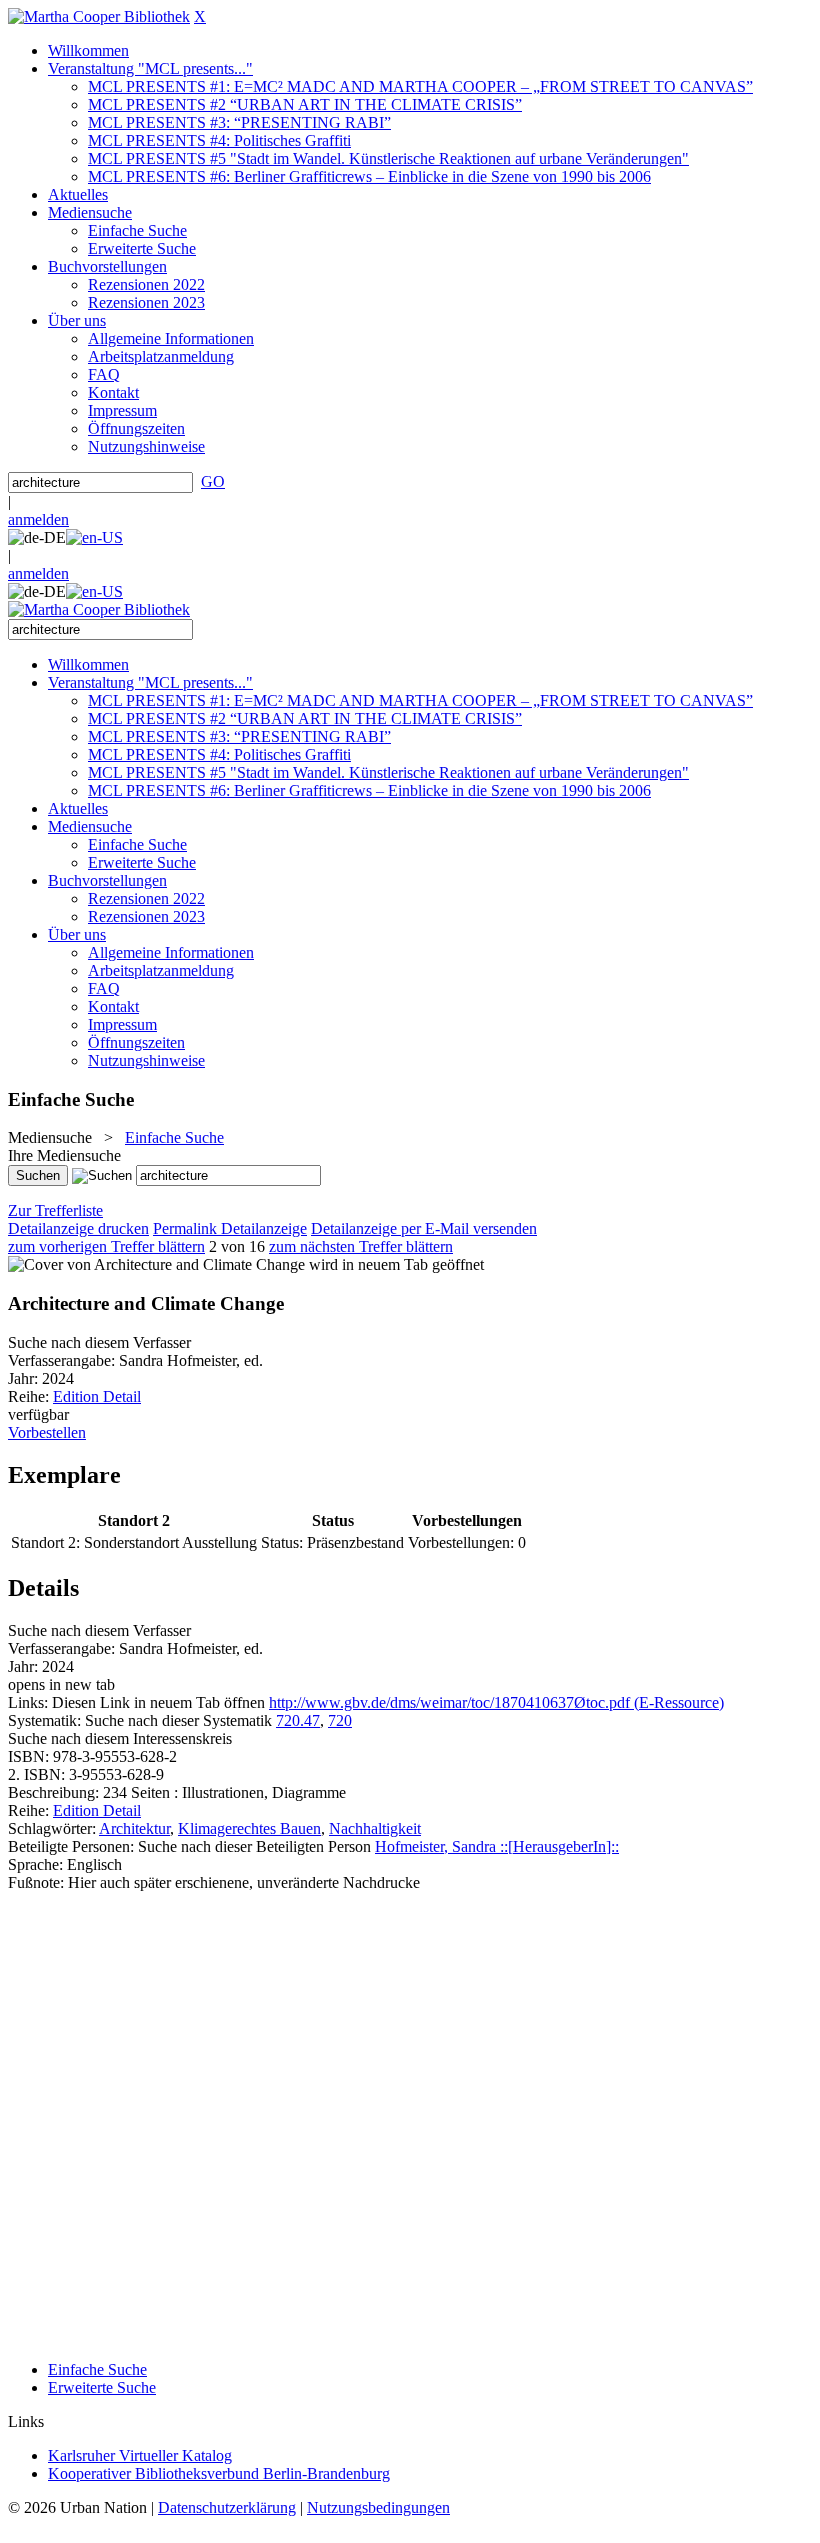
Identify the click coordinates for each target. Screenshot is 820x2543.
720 (340, 1720)
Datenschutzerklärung (227, 2507)
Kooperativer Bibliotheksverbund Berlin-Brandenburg (219, 2473)
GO (213, 481)
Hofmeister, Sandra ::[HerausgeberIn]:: (497, 1846)
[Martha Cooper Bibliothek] (99, 16)
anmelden (38, 519)
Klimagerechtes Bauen (249, 1828)
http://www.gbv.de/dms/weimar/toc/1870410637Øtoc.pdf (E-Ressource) (496, 1702)
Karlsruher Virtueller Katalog (140, 2455)
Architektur (134, 1828)
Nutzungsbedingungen (378, 2507)
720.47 (298, 1720)
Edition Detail (97, 1396)
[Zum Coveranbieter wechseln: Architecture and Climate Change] (156, 1264)
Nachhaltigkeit (375, 1828)
